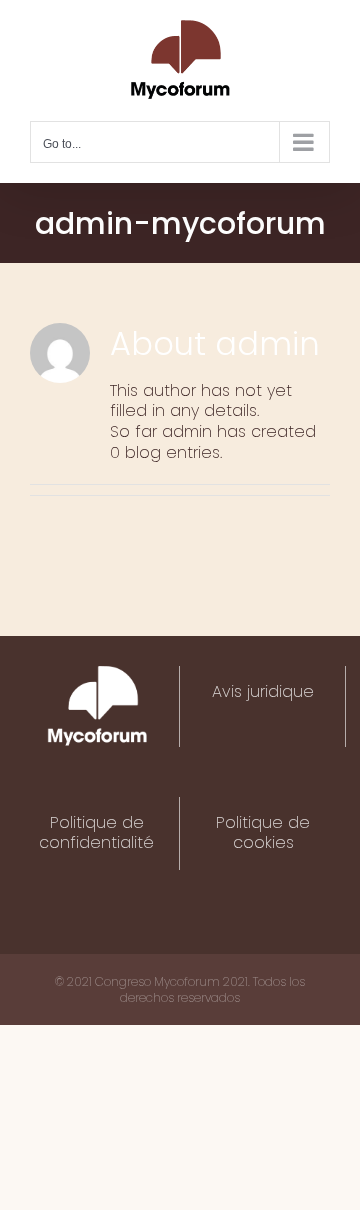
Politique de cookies (263, 833)
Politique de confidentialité (96, 833)
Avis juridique (263, 691)
